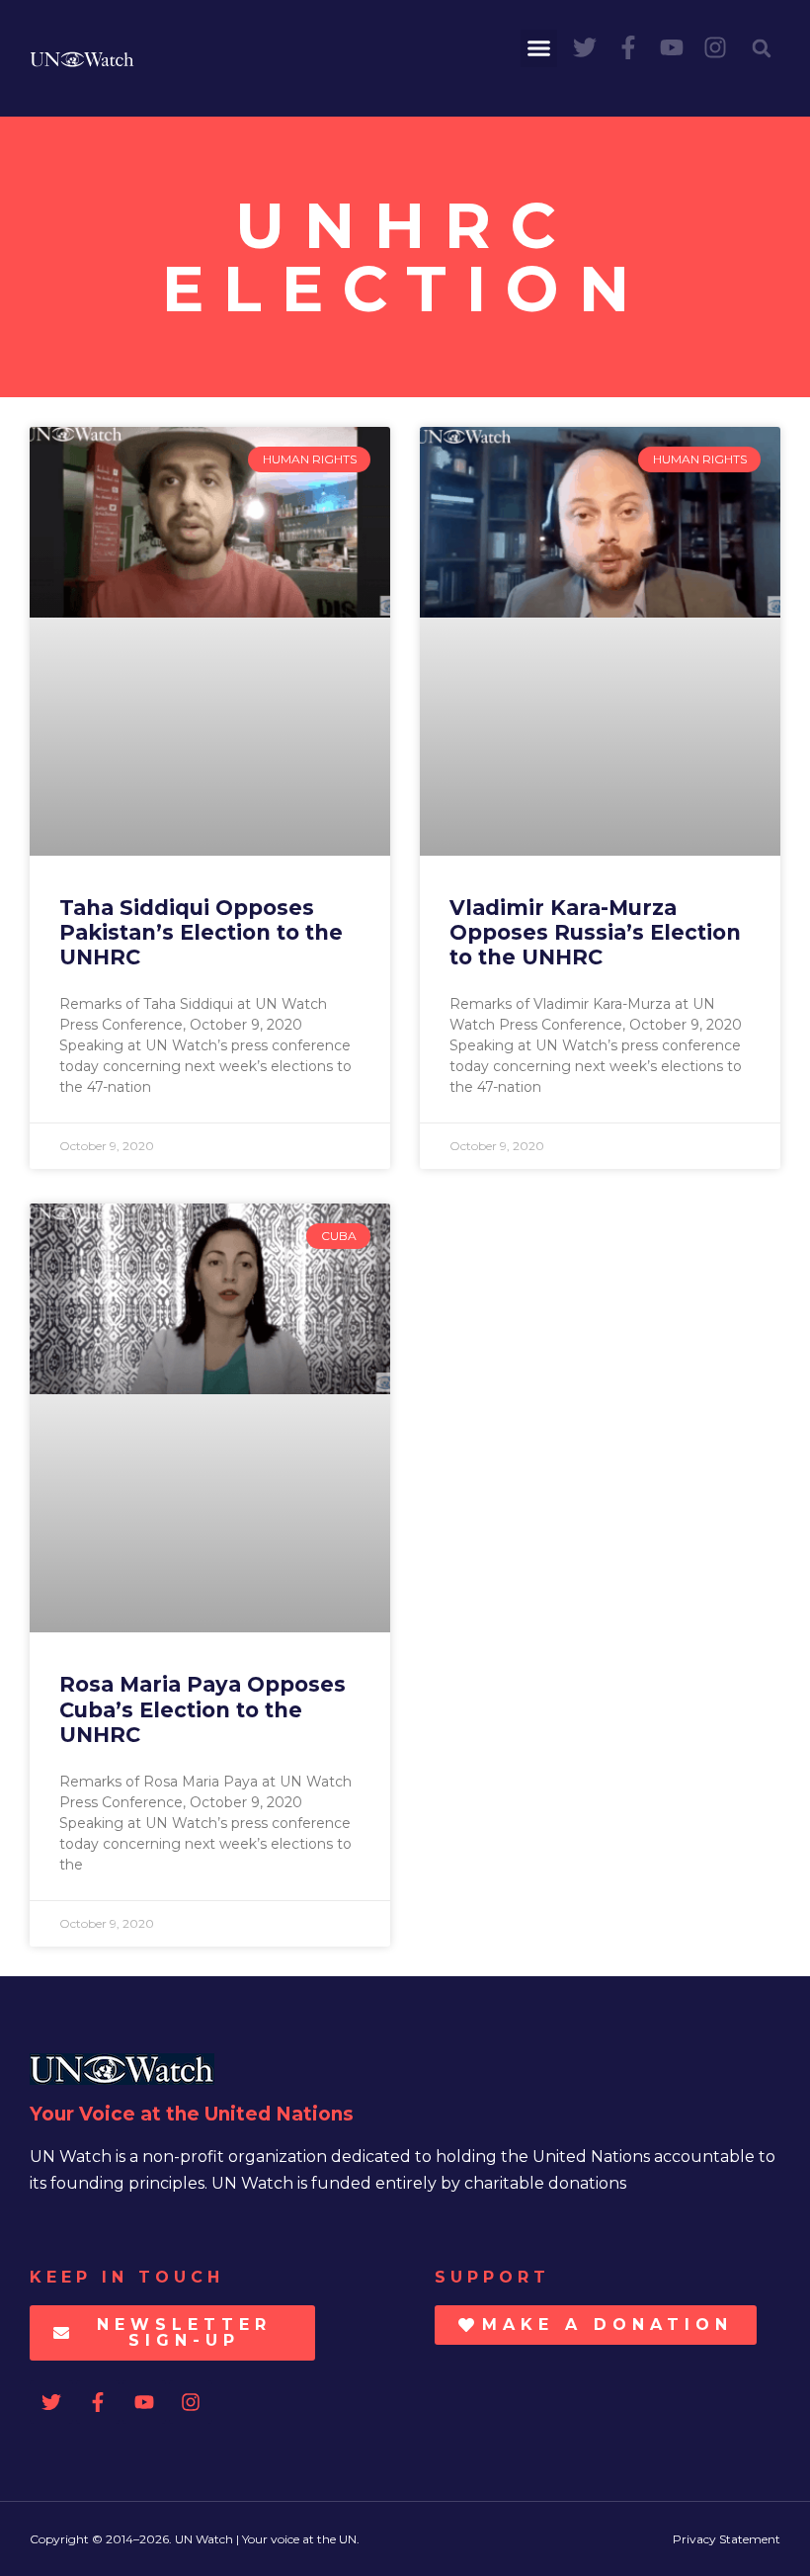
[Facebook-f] (628, 47)
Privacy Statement (727, 2539)
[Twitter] (585, 47)
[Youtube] (672, 47)
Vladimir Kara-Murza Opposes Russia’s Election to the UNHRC (595, 932)
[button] (539, 48)
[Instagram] (715, 47)
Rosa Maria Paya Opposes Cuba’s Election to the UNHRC (202, 1709)
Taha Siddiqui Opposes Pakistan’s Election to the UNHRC (201, 932)
